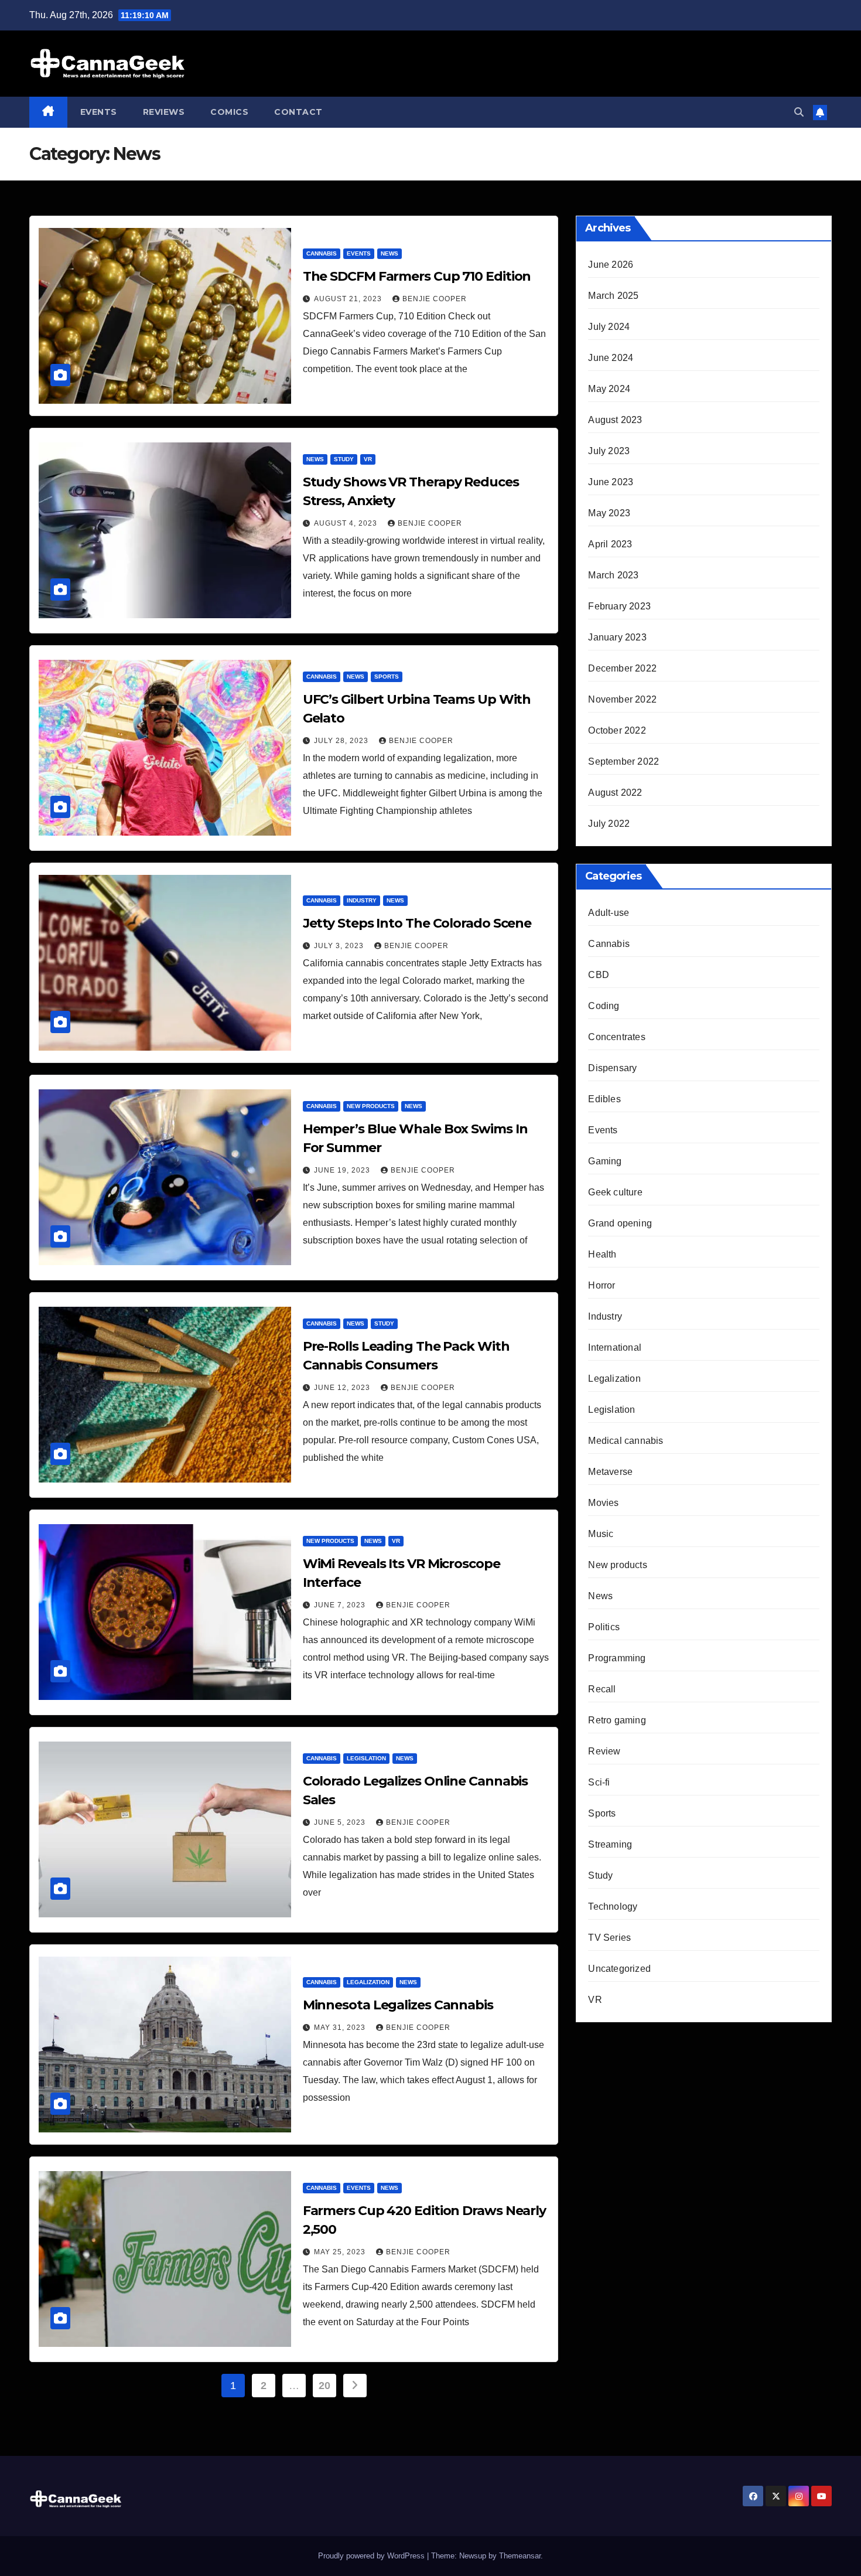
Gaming (605, 1161)
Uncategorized (619, 1969)
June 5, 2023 (341, 1822)
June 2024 (611, 358)
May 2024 (609, 389)
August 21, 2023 (349, 299)
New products (371, 1106)
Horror (602, 1285)
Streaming (610, 1844)
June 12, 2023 (343, 1388)
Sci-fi (599, 1782)
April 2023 (610, 544)
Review (604, 1751)
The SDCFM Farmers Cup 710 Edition (417, 276)
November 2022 (622, 699)
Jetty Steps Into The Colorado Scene (417, 923)
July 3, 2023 (340, 946)
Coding (604, 1006)
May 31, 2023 (341, 2028)
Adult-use (609, 913)
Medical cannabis (626, 1441)
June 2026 (611, 265)
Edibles (604, 1099)
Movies (603, 1503)
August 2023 (615, 420)
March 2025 (613, 296)
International (615, 1347)
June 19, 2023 (343, 1170)
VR (368, 459)
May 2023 (609, 513)
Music (601, 1534)
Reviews (164, 112)
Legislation (366, 1758)
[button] (799, 112)
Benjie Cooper (435, 299)
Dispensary (612, 1068)
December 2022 (622, 668)
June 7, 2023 (341, 1605)
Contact (298, 112)
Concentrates (616, 1037)
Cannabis (322, 253)
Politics (604, 1627)
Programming (617, 1658)
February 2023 (619, 606)
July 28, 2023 (342, 741)
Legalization (368, 1982)
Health (602, 1254)
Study (344, 459)
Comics (229, 112)
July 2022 (609, 824)
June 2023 (611, 482)
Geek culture (615, 1192)
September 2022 (623, 761)
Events (99, 112)
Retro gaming (617, 1720)
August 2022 (615, 793)
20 (324, 2386)
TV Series (609, 1938)
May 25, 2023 (341, 2252)
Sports (387, 677)
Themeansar (520, 2556)
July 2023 (609, 451)
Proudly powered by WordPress (373, 2556)
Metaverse (610, 1472)
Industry (362, 900)
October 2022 (617, 730)
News (389, 253)
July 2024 (609, 327)
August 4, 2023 (347, 523)
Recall (602, 1689)
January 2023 (617, 637)
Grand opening (620, 1223)
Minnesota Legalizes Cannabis (398, 2005)
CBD (599, 975)
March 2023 (613, 575)
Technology (613, 1907)
